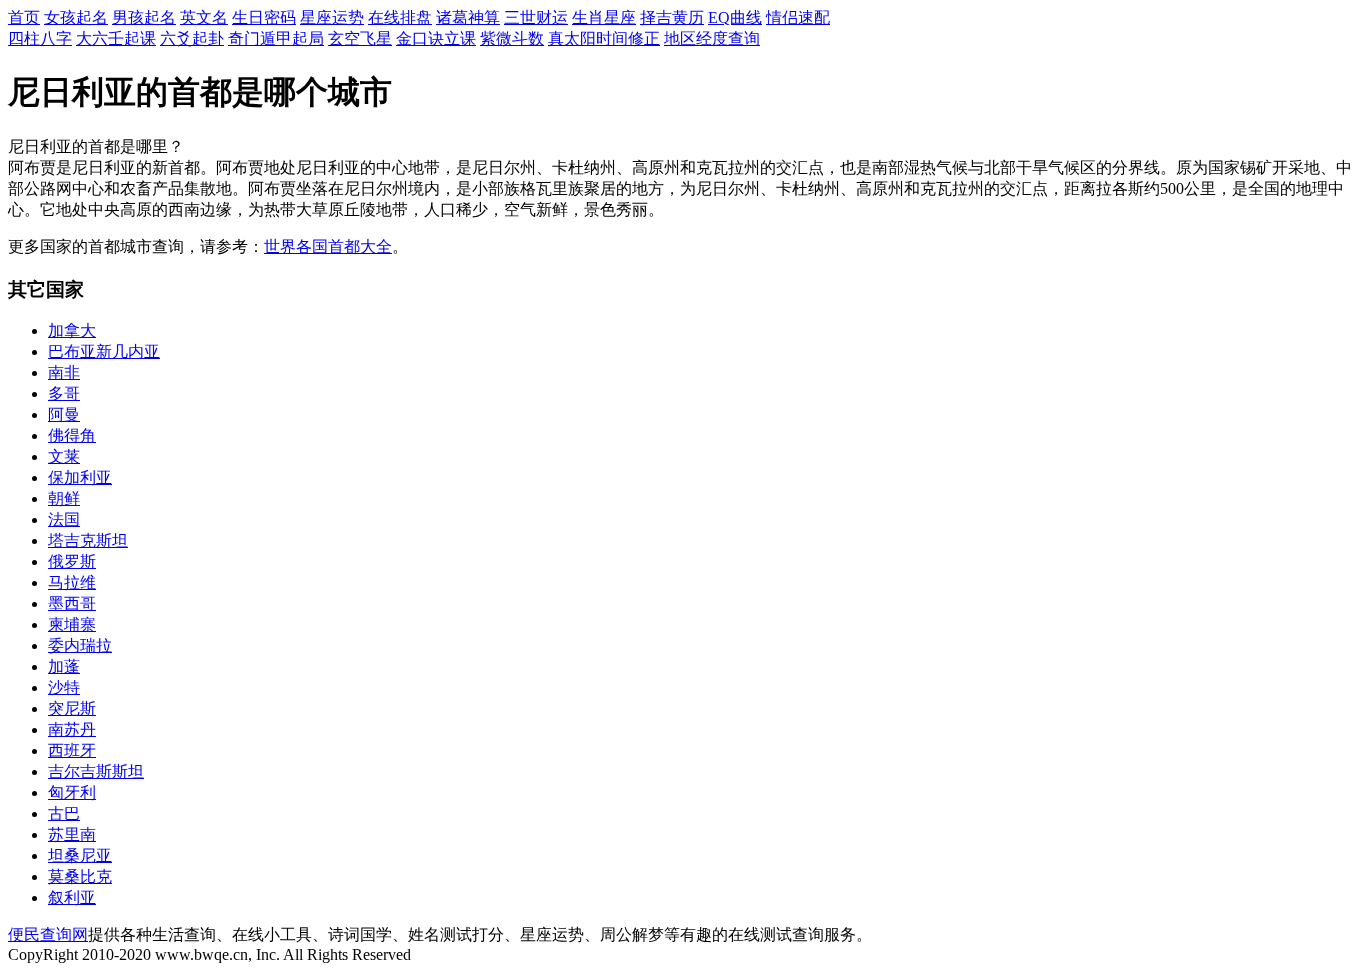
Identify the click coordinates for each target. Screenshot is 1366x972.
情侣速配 (798, 17)
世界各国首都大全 (328, 246)
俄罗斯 (72, 561)
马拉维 (72, 582)
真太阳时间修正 (604, 38)
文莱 (64, 456)
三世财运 (536, 17)
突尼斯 (72, 708)
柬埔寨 (72, 624)
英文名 (204, 17)
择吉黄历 (672, 17)
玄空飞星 (360, 38)
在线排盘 (400, 17)
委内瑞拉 (80, 645)
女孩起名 (76, 17)
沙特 (64, 687)
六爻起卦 (192, 38)
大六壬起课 (116, 38)
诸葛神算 (468, 17)
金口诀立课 (436, 38)
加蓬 (64, 666)
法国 (64, 519)
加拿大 (72, 330)
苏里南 (72, 834)
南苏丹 (72, 729)
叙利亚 (72, 897)
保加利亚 (80, 477)
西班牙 (72, 750)
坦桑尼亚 (80, 855)
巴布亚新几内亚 (104, 351)
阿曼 (64, 414)
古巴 (64, 813)
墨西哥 (72, 603)
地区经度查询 (712, 38)
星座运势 (332, 17)
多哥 (64, 393)
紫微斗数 (512, 38)
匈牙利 (72, 792)
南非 (64, 372)
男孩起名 (144, 17)
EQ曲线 (735, 17)
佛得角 (72, 435)
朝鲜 (64, 498)
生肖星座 (604, 17)
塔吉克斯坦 (88, 540)
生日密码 (264, 17)
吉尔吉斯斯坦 (96, 771)
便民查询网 (48, 934)
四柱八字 (40, 38)
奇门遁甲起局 (276, 38)
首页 (24, 17)
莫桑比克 (80, 876)
